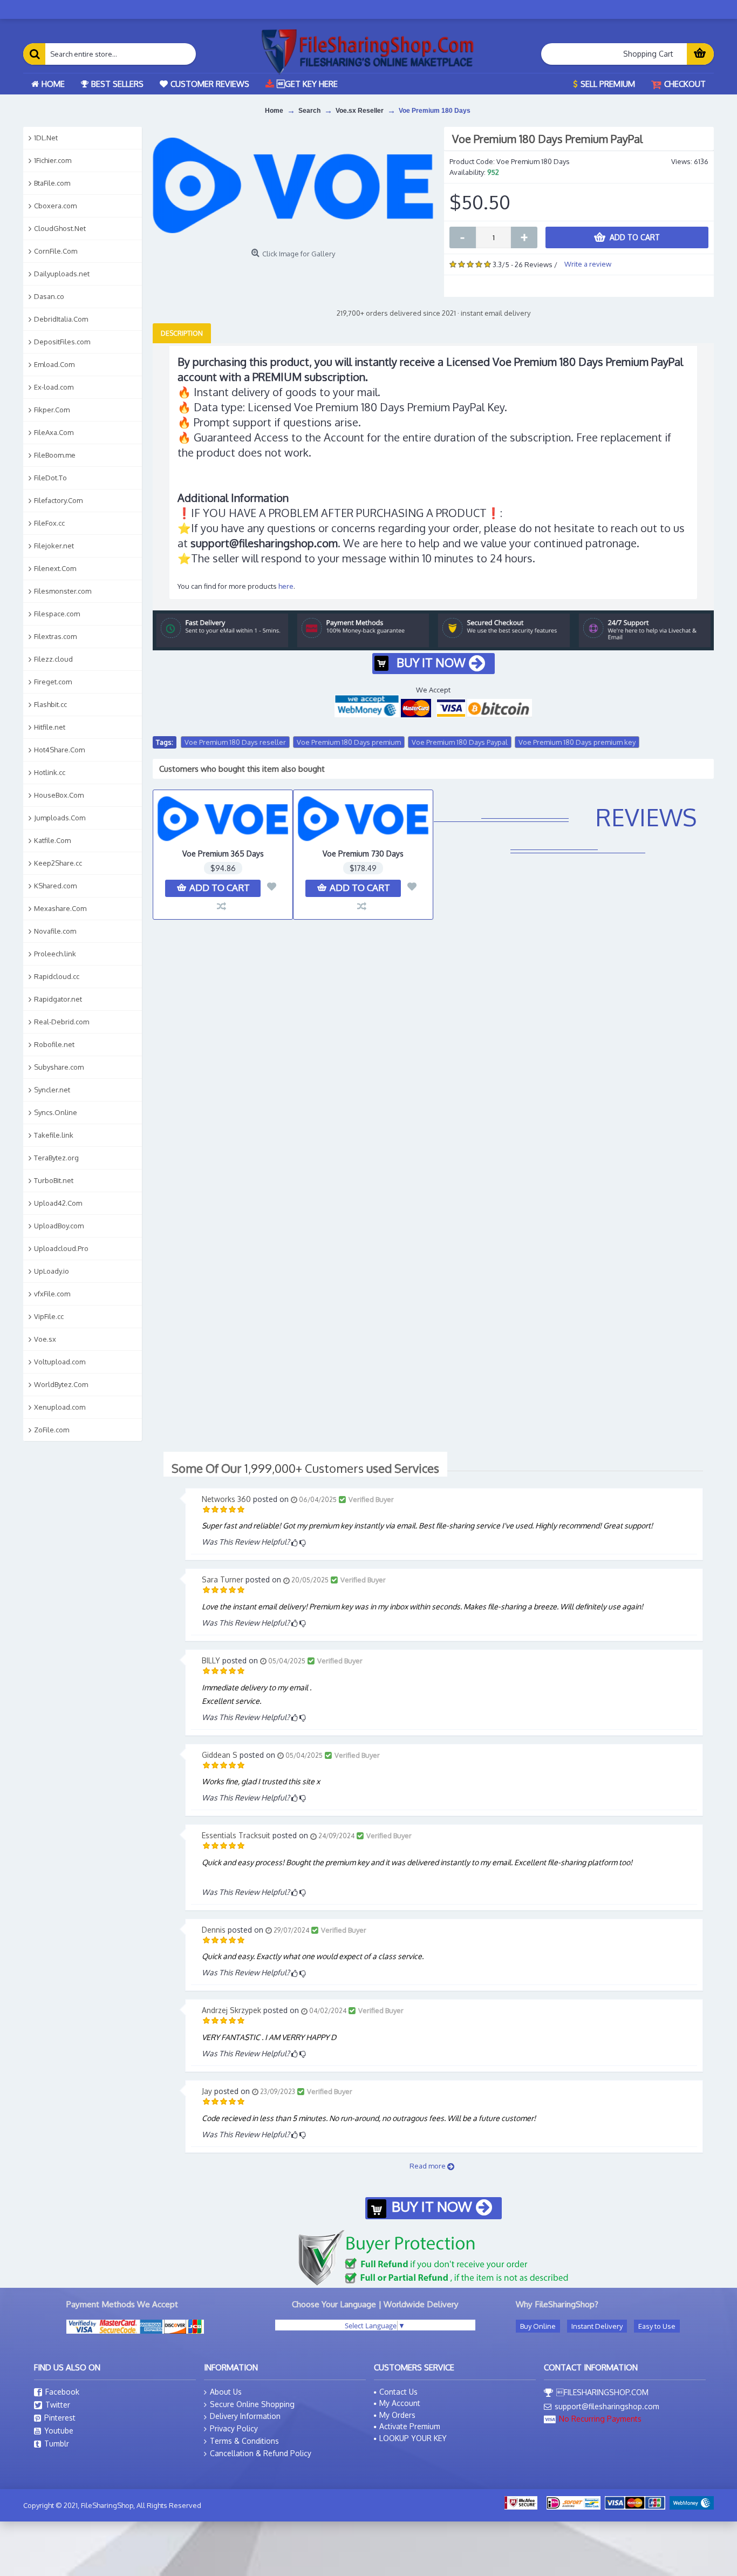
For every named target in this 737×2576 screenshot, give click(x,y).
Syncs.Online (56, 1112)
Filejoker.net (54, 546)
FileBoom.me (55, 455)
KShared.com (55, 886)
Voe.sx (45, 1339)
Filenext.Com (55, 568)
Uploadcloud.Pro (61, 1248)
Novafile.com (55, 931)
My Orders (397, 2415)
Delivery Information (245, 2416)
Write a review (588, 264)
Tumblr (57, 2444)
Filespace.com (57, 614)
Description (182, 333)
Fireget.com (53, 682)
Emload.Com (54, 364)
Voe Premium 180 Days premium (349, 742)
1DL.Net (46, 138)
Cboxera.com (55, 206)
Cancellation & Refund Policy (261, 2453)
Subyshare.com (59, 1067)
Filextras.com (55, 636)
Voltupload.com (60, 1362)
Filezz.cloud (53, 659)
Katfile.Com (52, 840)
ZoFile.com (52, 1430)
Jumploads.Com (60, 818)
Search (309, 111)
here (286, 586)
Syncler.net (52, 1090)
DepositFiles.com (62, 342)
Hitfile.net (50, 727)
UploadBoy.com (59, 1226)
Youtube (59, 2431)
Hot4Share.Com (59, 750)
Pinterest (60, 2418)
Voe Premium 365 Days (223, 854)
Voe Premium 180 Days (435, 111)
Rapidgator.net (58, 999)
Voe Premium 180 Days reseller (235, 742)
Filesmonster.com (63, 591)
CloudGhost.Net (60, 228)
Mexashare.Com (60, 908)
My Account (400, 2403)
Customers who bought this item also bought (242, 769)
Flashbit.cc (50, 704)
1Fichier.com (53, 160)
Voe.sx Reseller (360, 111)
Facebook (62, 2392)
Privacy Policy (234, 2428)
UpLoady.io (52, 1271)
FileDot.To (50, 478)
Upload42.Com (58, 1203)
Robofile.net (54, 1044)
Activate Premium (410, 2426)
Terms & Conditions (244, 2441)
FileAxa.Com (54, 432)
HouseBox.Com (59, 795)
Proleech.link (55, 954)
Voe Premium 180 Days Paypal (460, 742)
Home (274, 111)
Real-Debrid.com (62, 1022)
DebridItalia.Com (61, 319)
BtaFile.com (52, 183)
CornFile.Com (56, 251)
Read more (428, 2166)
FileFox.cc (49, 523)
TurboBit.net (54, 1180)
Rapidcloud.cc (57, 976)
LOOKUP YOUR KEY (413, 2438)
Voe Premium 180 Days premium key (577, 742)
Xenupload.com (60, 1407)
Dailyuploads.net (62, 274)
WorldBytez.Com (61, 1384)
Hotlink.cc (50, 772)
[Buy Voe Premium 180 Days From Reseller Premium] (293, 185)
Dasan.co (49, 296)
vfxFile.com (52, 1294)
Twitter (58, 2405)
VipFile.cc (49, 1316)
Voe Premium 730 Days (363, 854)
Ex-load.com (54, 387)
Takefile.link (54, 1135)
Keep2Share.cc (58, 863)
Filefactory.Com (58, 500)
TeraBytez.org (56, 1158)
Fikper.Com (52, 410)
